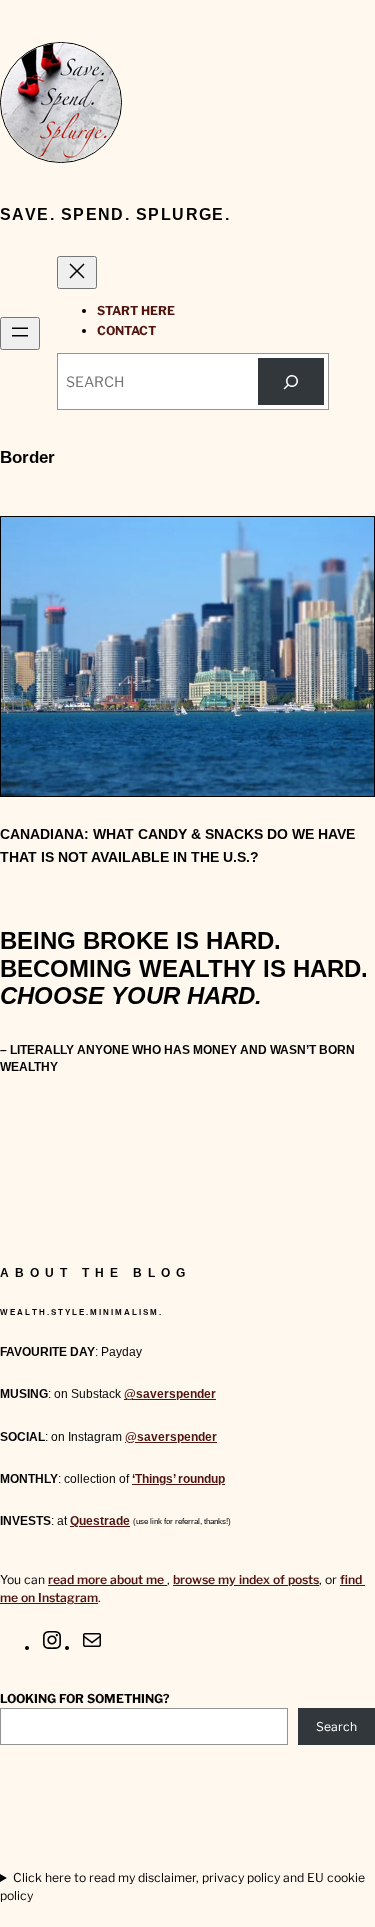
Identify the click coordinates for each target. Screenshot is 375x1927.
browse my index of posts (246, 1579)
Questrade (100, 1521)
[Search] (291, 381)
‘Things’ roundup (178, 1479)
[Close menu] (77, 272)
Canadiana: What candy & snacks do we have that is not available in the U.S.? (177, 845)
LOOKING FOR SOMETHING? (85, 1698)
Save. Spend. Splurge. (115, 214)
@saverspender (170, 1394)
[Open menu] (20, 333)
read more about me (107, 1579)
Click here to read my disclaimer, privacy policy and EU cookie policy (182, 1886)
